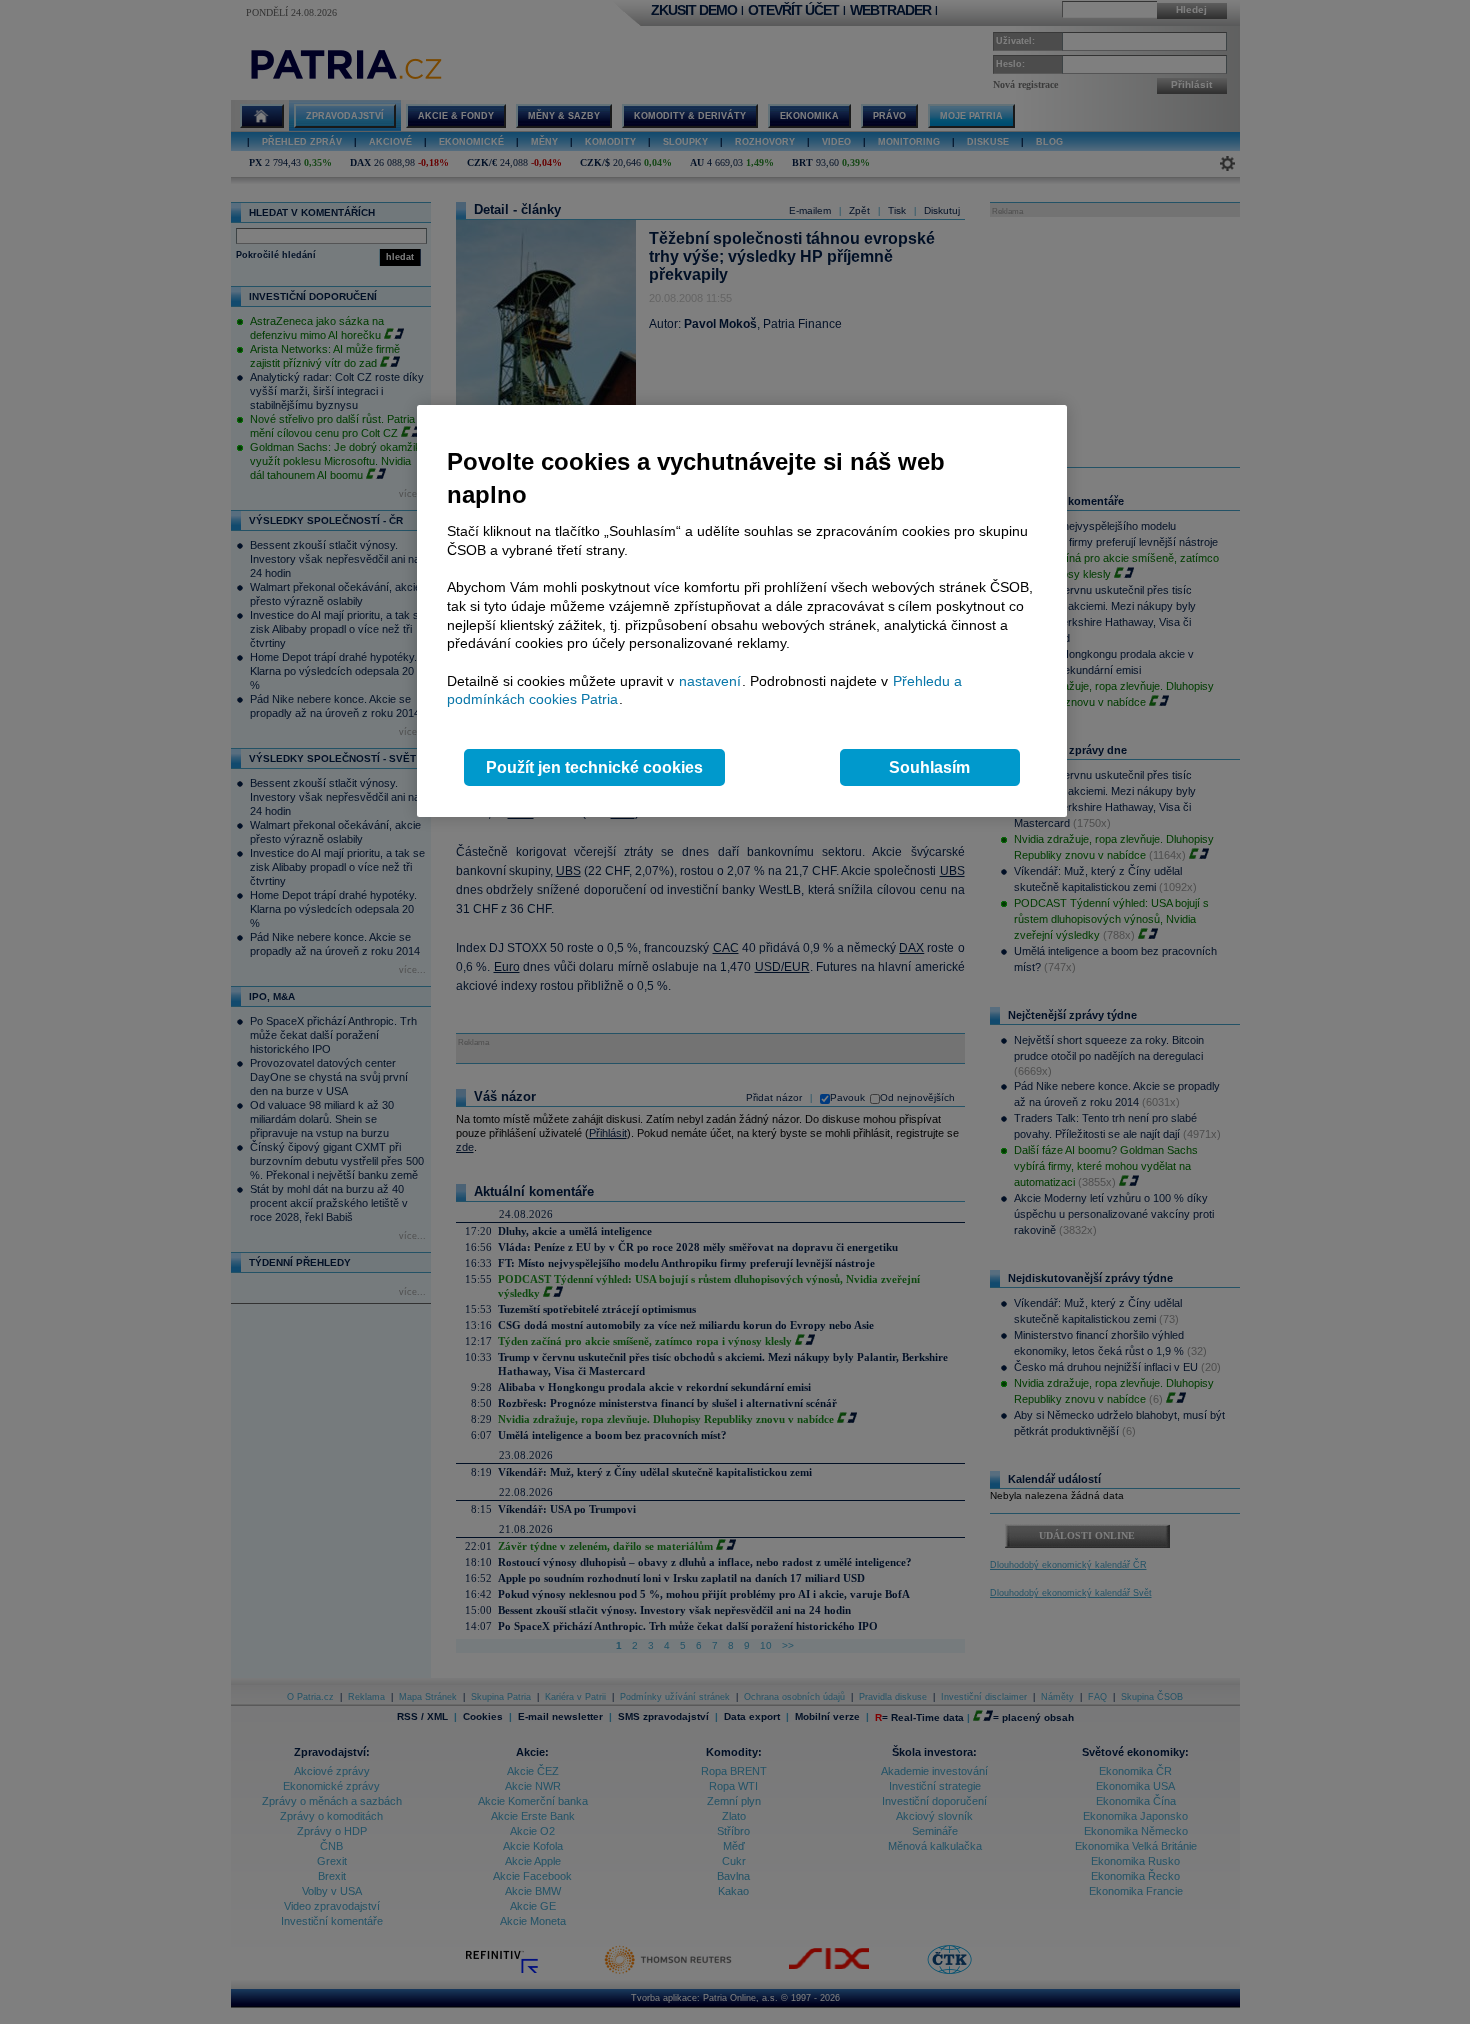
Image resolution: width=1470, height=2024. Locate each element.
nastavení (710, 681)
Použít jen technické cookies (594, 767)
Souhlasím (929, 767)
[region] (742, 611)
